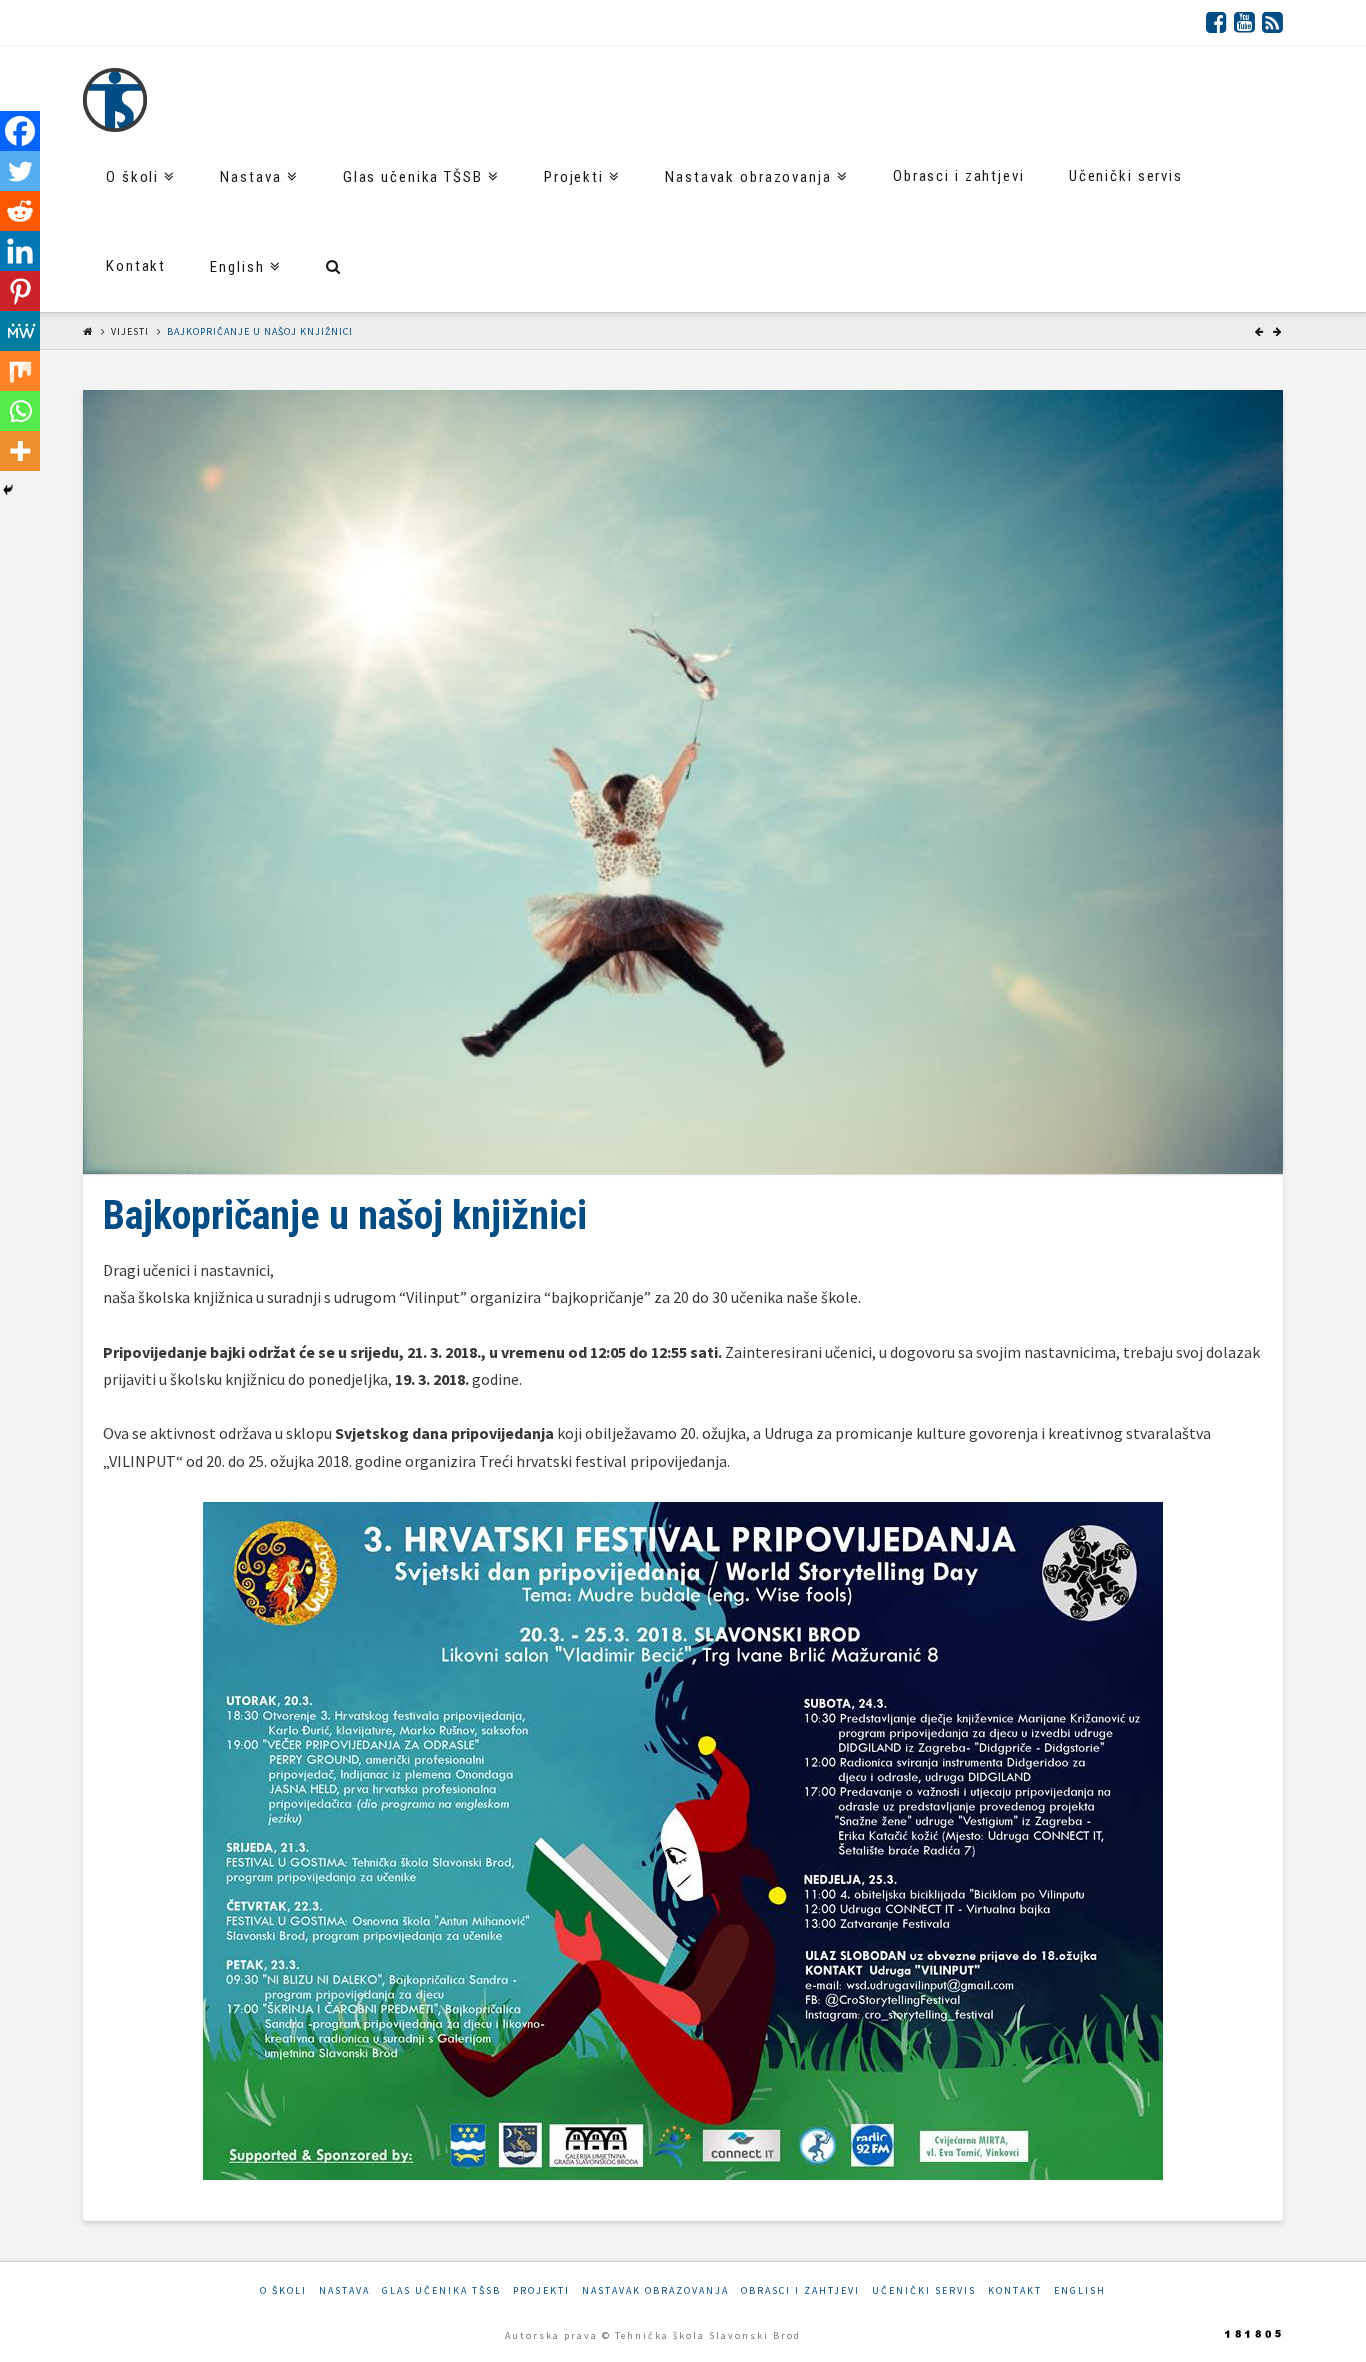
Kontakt (1015, 2290)
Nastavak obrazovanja (655, 2290)
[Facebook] (1216, 22)
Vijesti (130, 331)
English (1080, 2290)
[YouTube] (1244, 22)
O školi (283, 2290)
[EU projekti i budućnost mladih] (115, 100)
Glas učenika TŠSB (441, 2290)
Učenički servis (924, 2290)
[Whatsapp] (20, 411)
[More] (20, 451)
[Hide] (8, 490)
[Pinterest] (20, 291)
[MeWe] (20, 331)
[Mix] (20, 371)
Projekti (541, 2290)
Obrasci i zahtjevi (800, 2290)
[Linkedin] (20, 251)
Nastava (344, 2290)
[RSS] (1272, 22)
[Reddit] (20, 211)
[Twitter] (20, 171)
